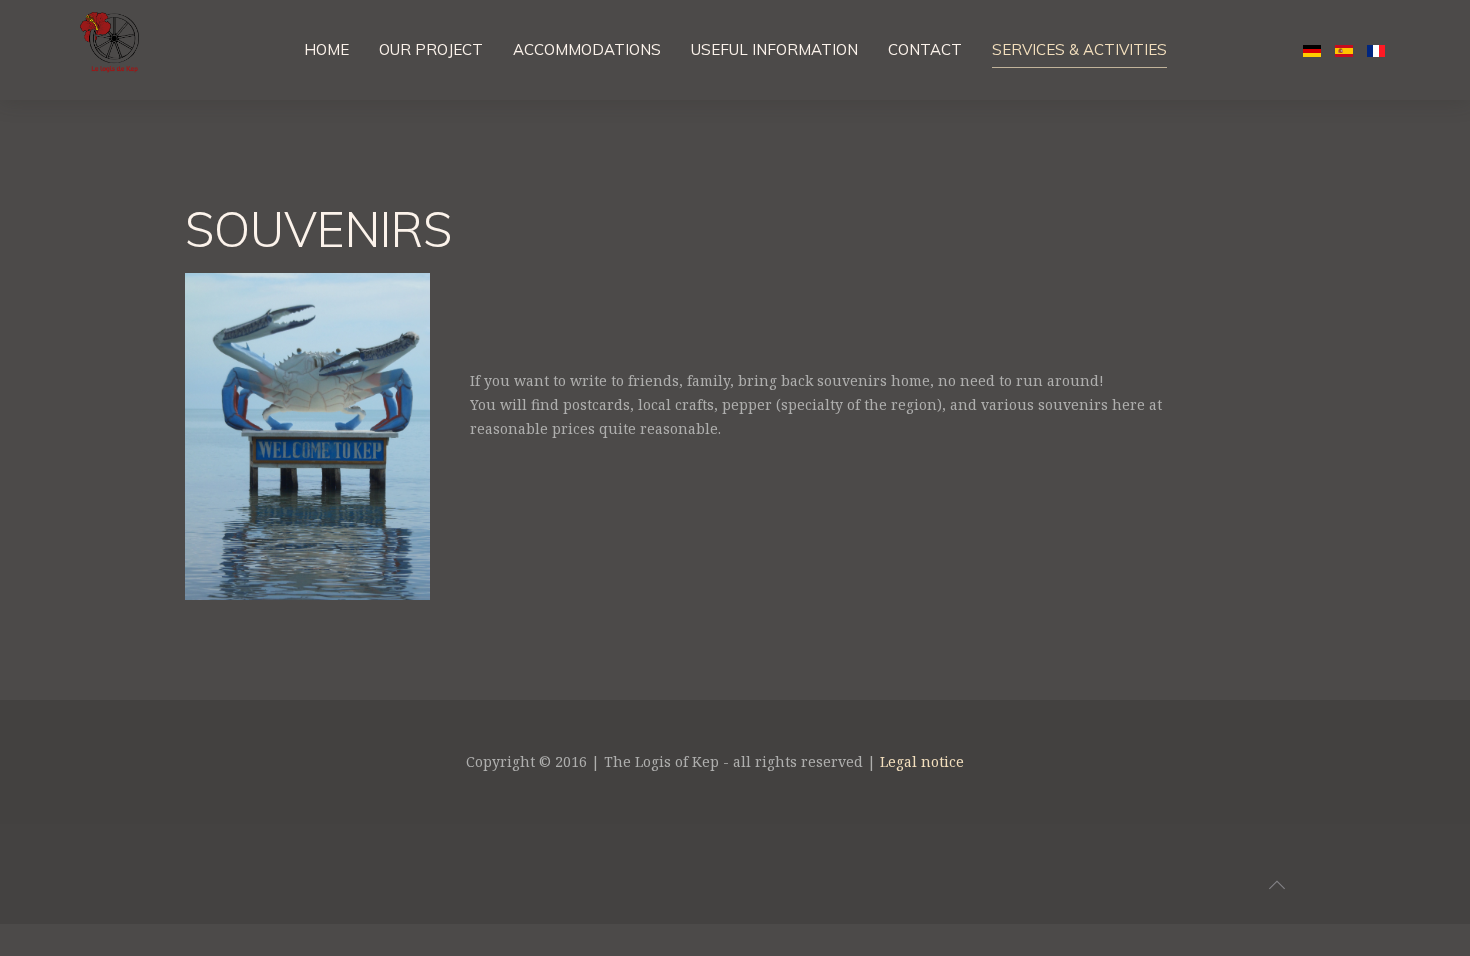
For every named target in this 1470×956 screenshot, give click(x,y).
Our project (431, 49)
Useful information (774, 49)
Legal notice (922, 761)
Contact (925, 49)
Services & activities (1079, 49)
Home (326, 49)
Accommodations (587, 49)
